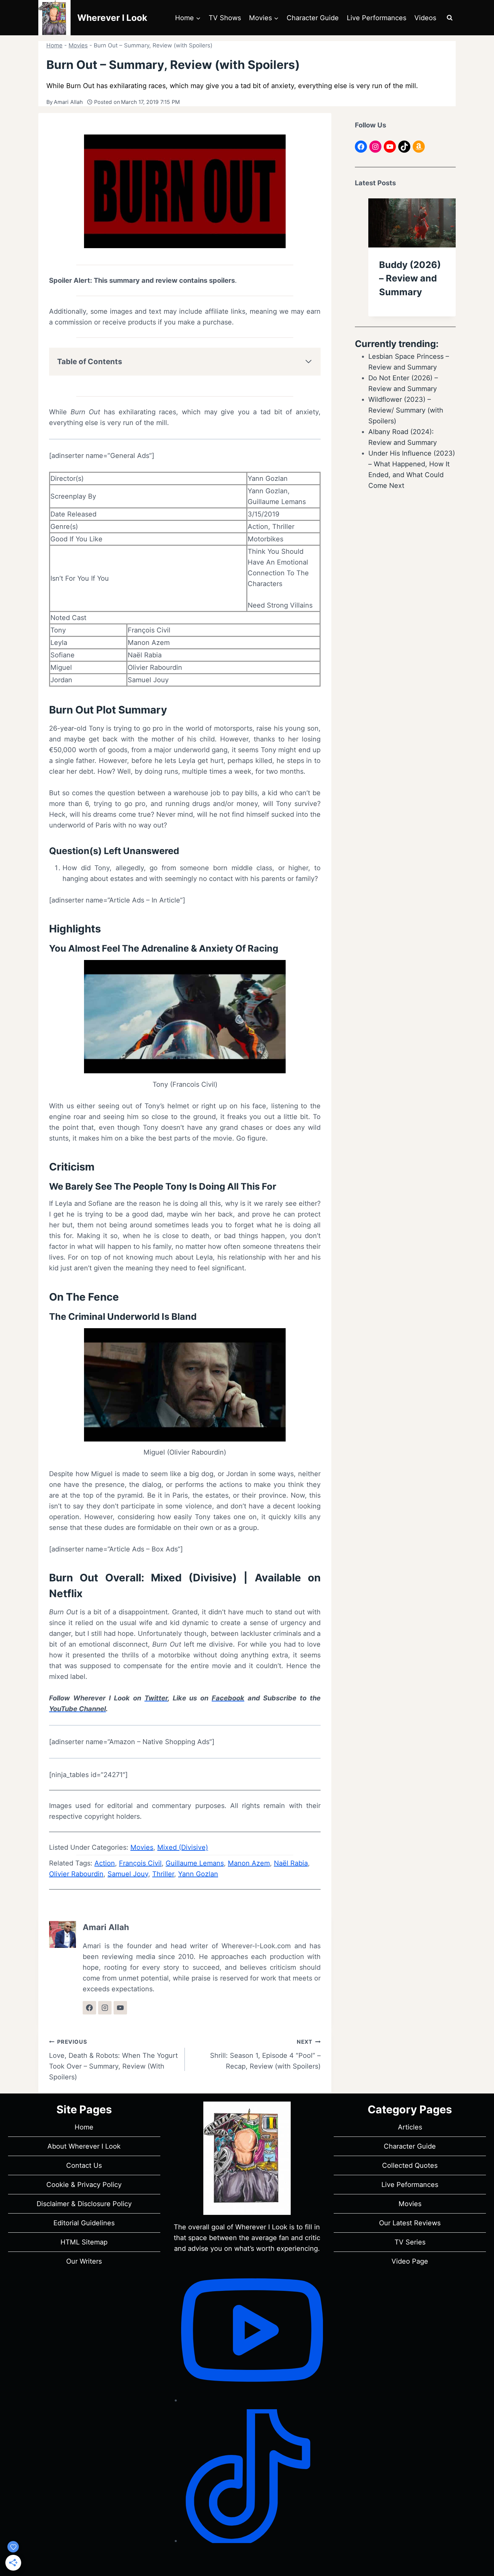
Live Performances (377, 18)
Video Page (410, 2261)
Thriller (163, 1874)
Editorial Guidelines (84, 2223)
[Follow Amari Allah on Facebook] (89, 2008)
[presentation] (412, 223)
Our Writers (84, 2261)
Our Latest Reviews (410, 2223)
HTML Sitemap (84, 2242)
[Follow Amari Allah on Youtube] (120, 2008)
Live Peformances (410, 2185)
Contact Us (84, 2165)
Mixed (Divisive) (194, 1578)
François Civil (140, 1863)
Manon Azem (249, 1863)
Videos (425, 18)
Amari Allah (68, 102)
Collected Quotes (410, 2165)
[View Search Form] (450, 18)
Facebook (228, 1698)
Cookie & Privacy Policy (84, 2185)
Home (54, 45)
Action (105, 1863)
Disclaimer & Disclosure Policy (84, 2204)
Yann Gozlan (198, 1874)
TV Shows (225, 18)
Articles (410, 2127)
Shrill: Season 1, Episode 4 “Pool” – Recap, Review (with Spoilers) (265, 2054)
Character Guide (313, 18)
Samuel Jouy (128, 1874)
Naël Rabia (291, 1863)
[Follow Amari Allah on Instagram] (105, 2008)
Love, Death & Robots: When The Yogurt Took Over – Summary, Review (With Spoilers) (113, 2060)
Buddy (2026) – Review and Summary (410, 278)
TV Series (410, 2242)
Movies (78, 45)
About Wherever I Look (84, 2146)
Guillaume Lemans (195, 1863)
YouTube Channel (77, 1709)
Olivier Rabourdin (76, 1874)
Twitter (156, 1698)
